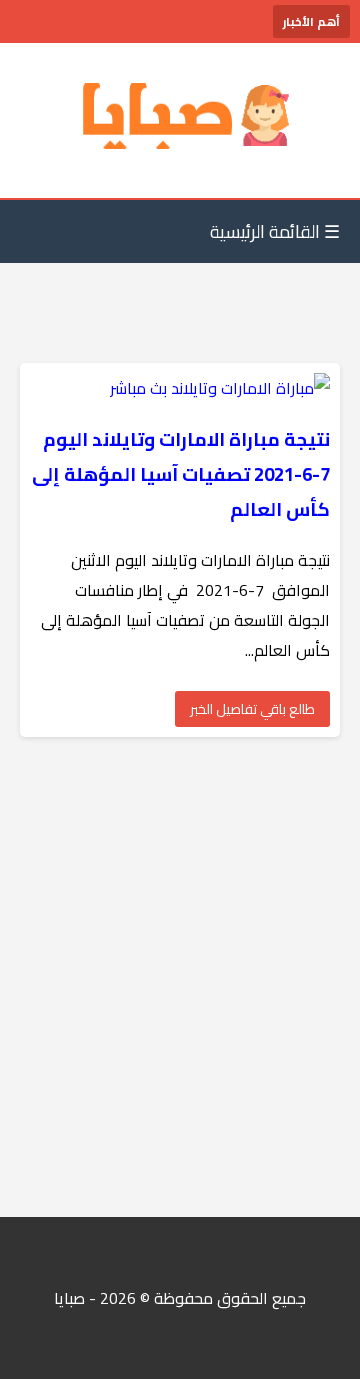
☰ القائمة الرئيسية (275, 231)
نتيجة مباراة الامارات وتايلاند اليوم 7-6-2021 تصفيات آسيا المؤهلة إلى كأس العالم (181, 474)
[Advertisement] (180, 977)
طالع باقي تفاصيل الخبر (252, 709)
